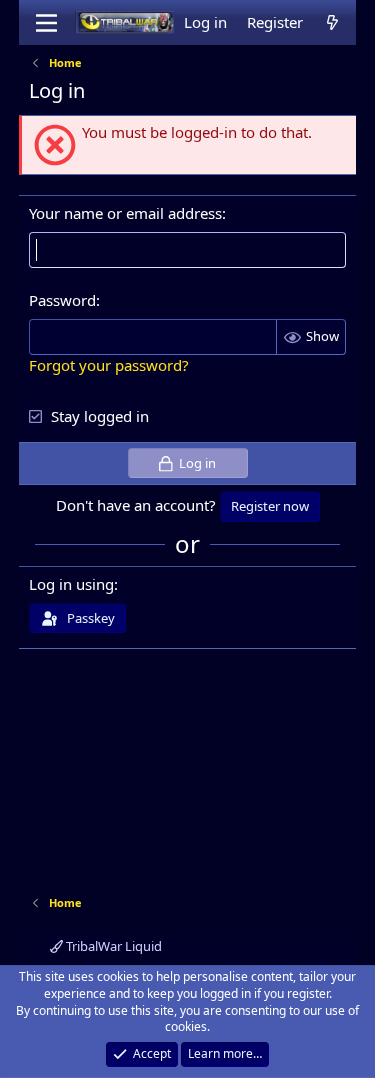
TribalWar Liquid (112, 946)
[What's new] (332, 22)
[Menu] (46, 23)
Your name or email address (125, 213)
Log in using (71, 584)
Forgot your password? (109, 365)
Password (62, 300)
